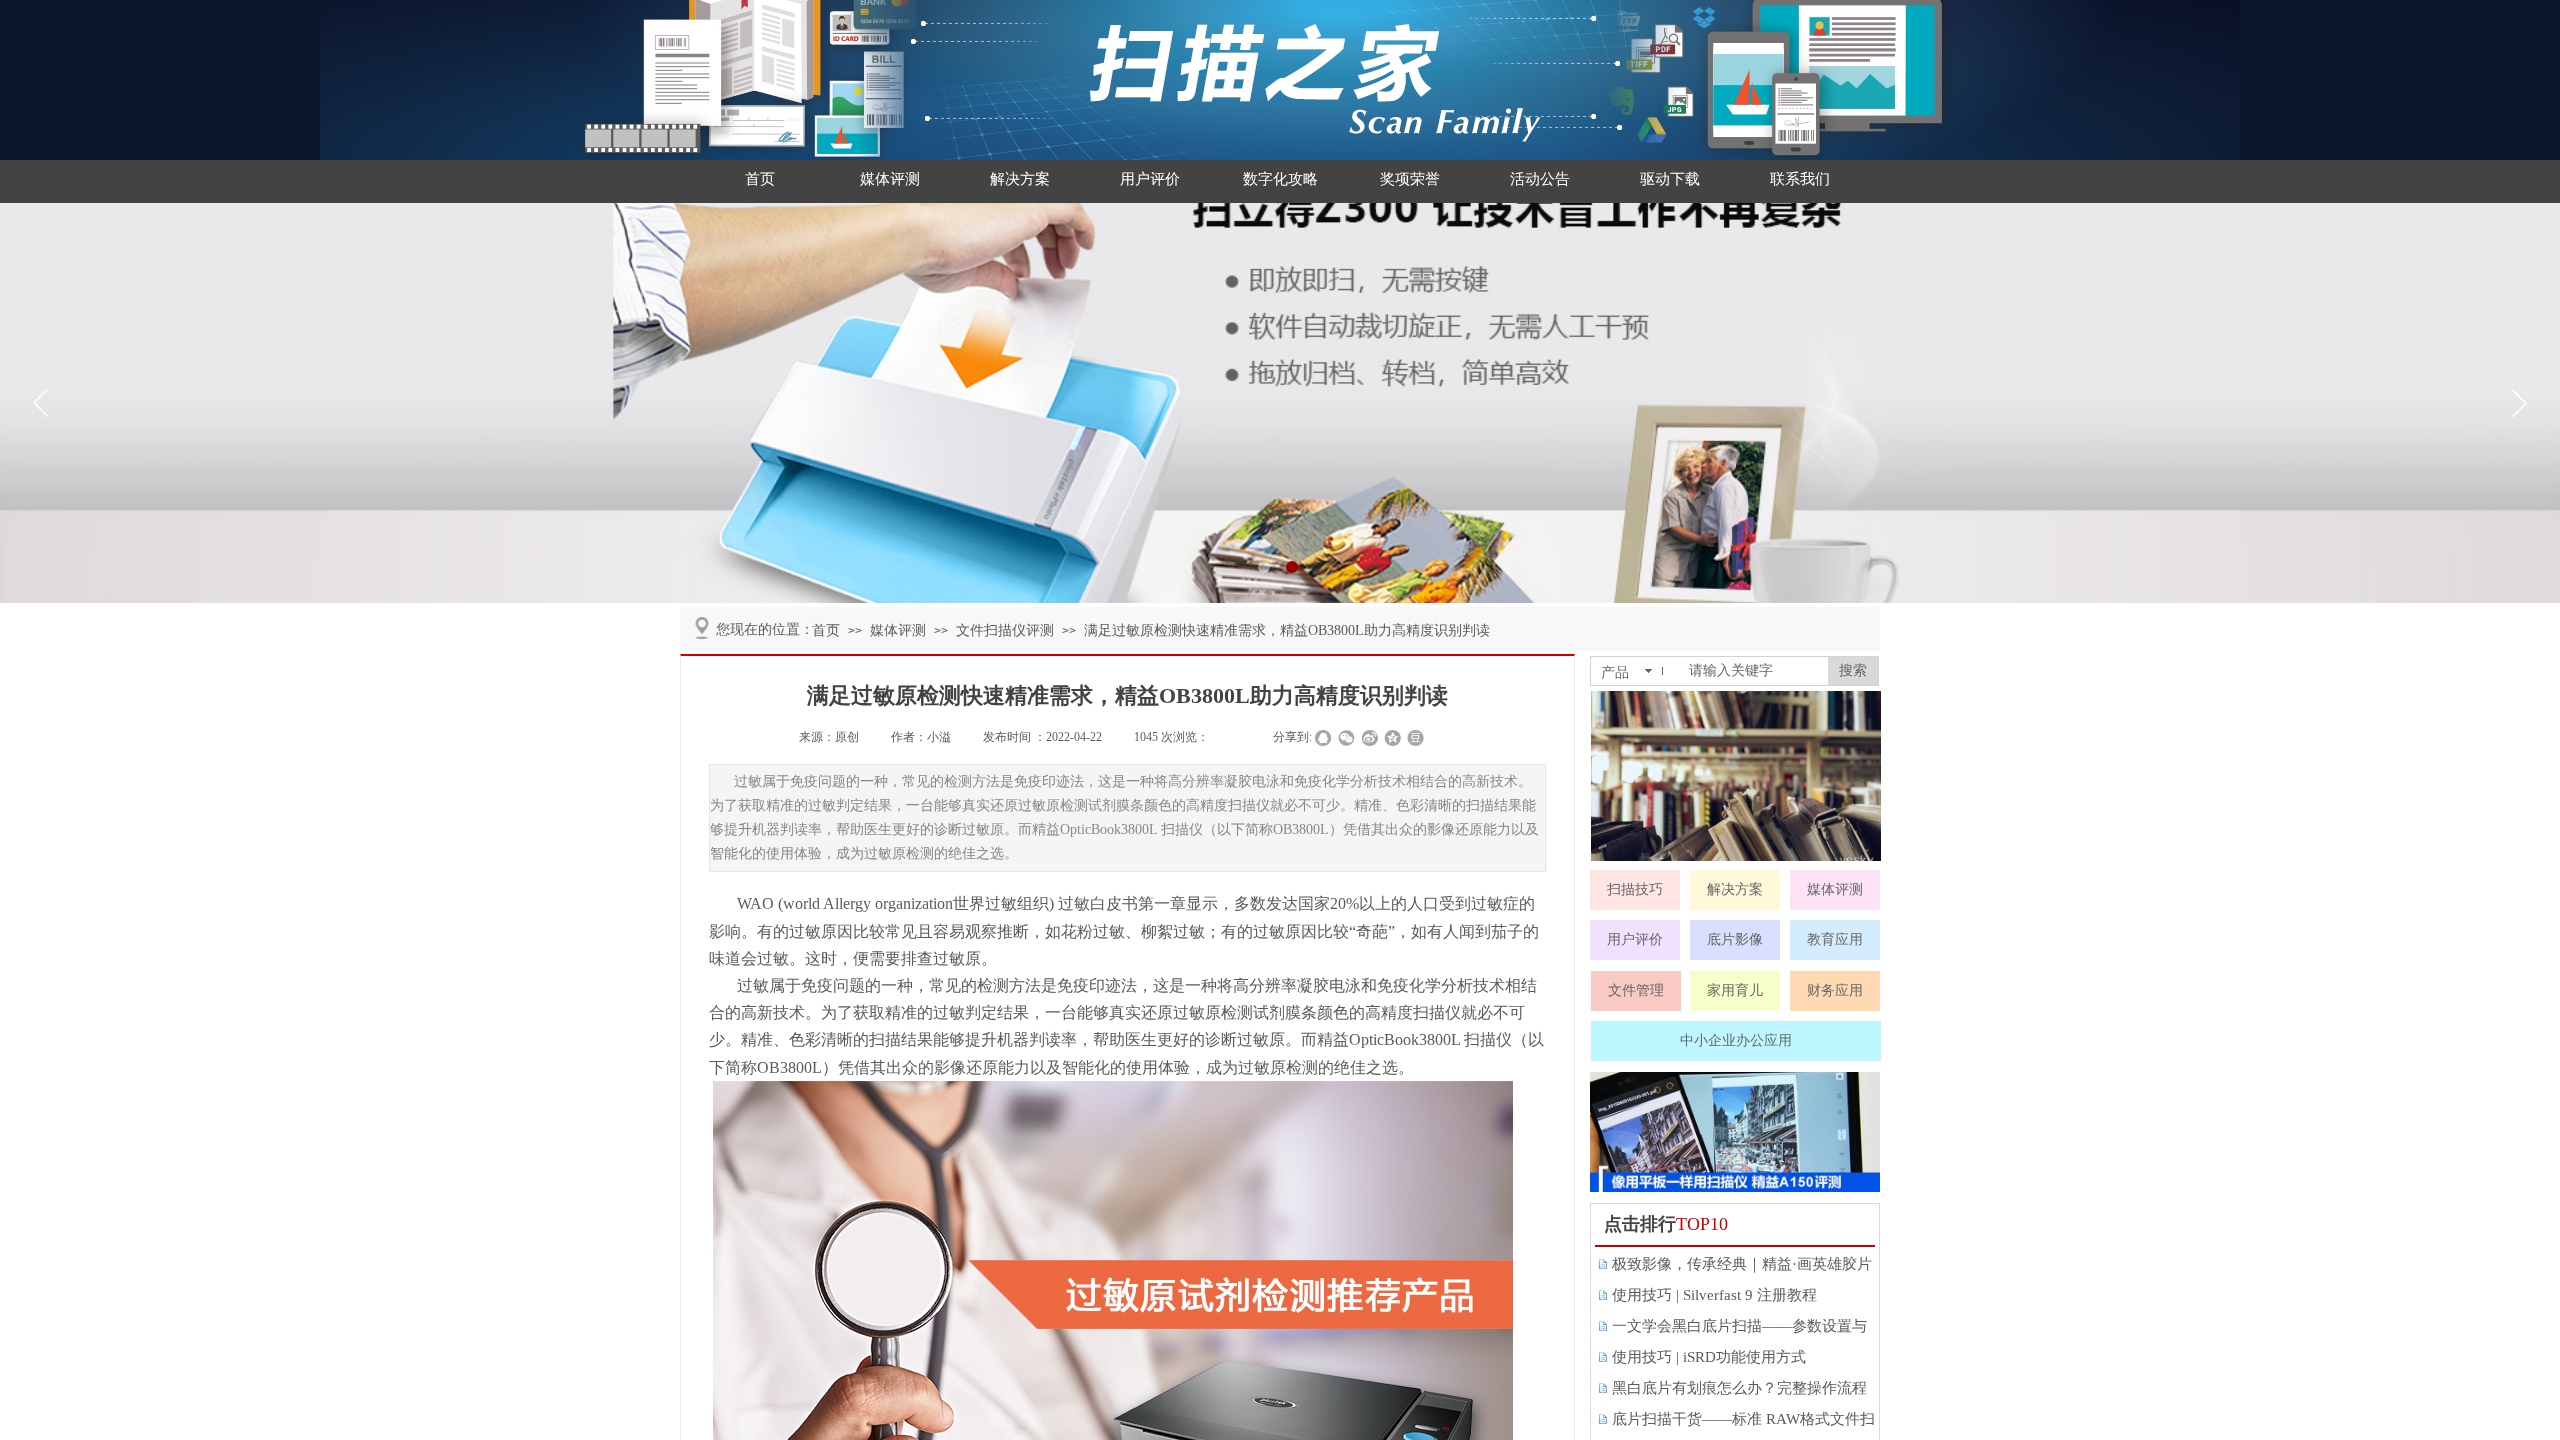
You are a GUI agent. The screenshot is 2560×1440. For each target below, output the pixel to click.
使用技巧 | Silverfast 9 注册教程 (1714, 1295)
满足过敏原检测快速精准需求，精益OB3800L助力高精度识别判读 (1287, 630)
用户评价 (1150, 179)
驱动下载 (1670, 179)
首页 (760, 179)
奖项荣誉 (1410, 179)
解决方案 (1020, 179)
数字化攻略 (1280, 179)
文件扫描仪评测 (1005, 630)
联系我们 (1800, 179)
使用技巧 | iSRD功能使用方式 (1709, 1357)
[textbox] (1754, 671)
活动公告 (1540, 179)
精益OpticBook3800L (1388, 1039)
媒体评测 (890, 179)
